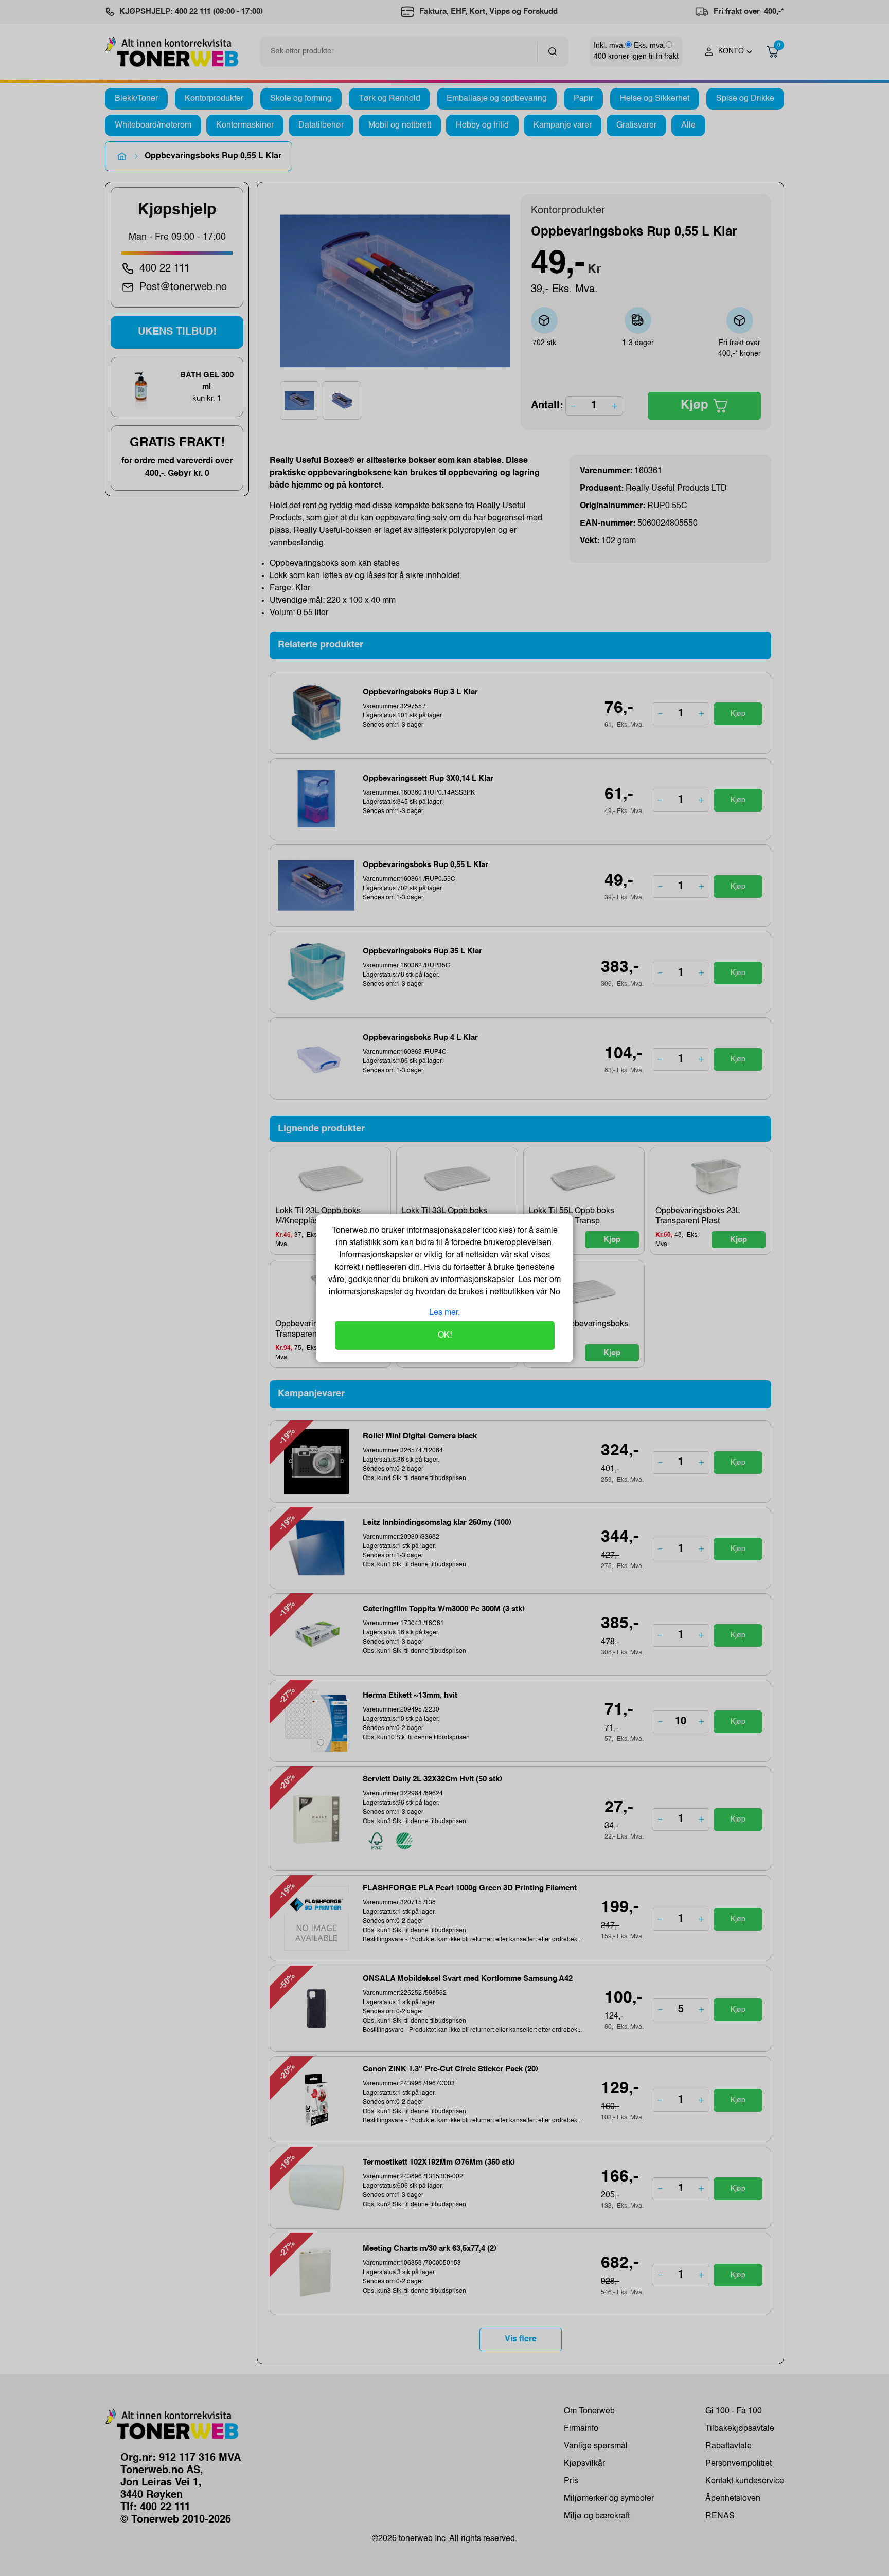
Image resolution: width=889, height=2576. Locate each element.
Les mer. (444, 1313)
